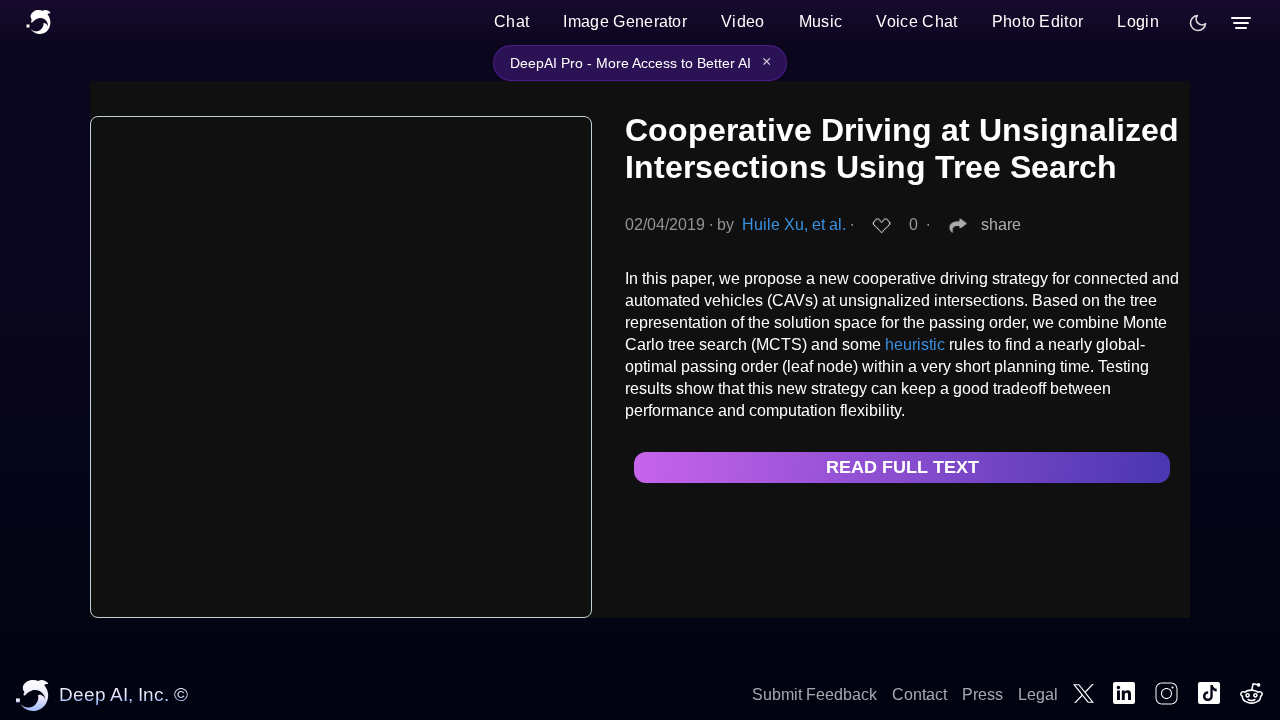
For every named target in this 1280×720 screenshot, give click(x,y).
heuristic (915, 344)
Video (743, 21)
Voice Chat (916, 21)
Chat (511, 21)
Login (1138, 21)
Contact (919, 694)
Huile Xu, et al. (794, 224)
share (1001, 224)
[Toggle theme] (1198, 23)
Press (982, 694)
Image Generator (625, 21)
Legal (1038, 694)
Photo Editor (1038, 21)
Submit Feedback (814, 694)
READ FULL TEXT (902, 467)
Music (821, 21)
